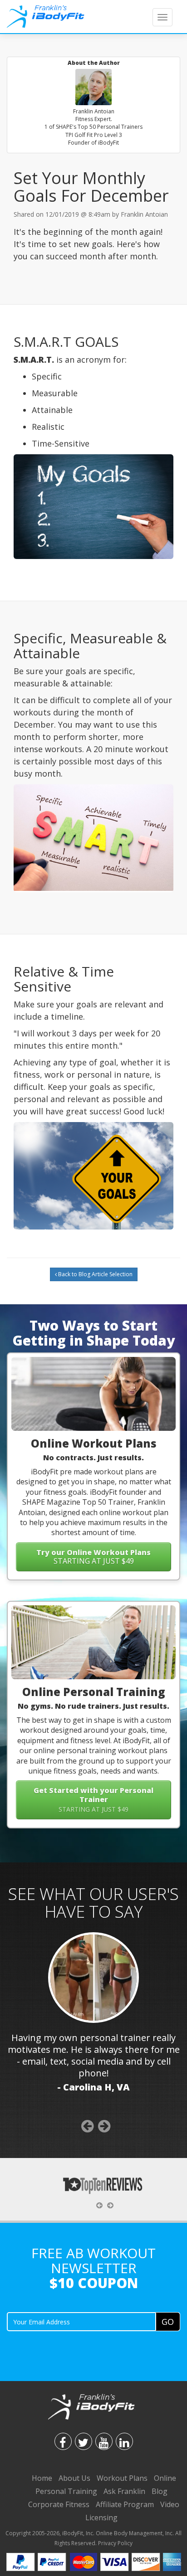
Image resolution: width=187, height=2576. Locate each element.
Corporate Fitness (59, 2504)
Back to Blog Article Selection (95, 1274)
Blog (160, 2491)
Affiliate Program (125, 2504)
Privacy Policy (115, 2543)
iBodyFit (73, 2533)
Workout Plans (122, 2478)
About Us (74, 2478)
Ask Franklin (124, 2491)
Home (42, 2478)
